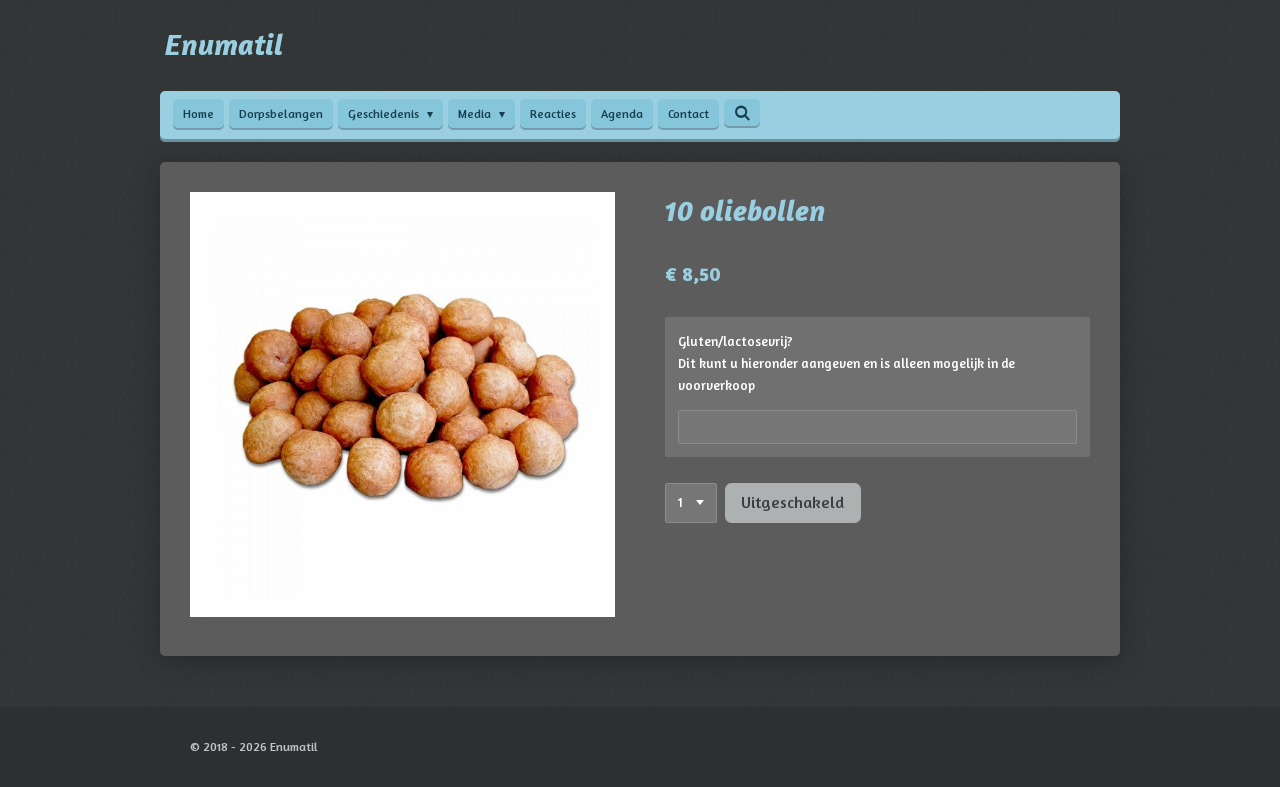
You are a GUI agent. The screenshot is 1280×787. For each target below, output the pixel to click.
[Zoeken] (742, 112)
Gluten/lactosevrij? (735, 341)
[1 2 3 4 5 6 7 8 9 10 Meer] (691, 503)
